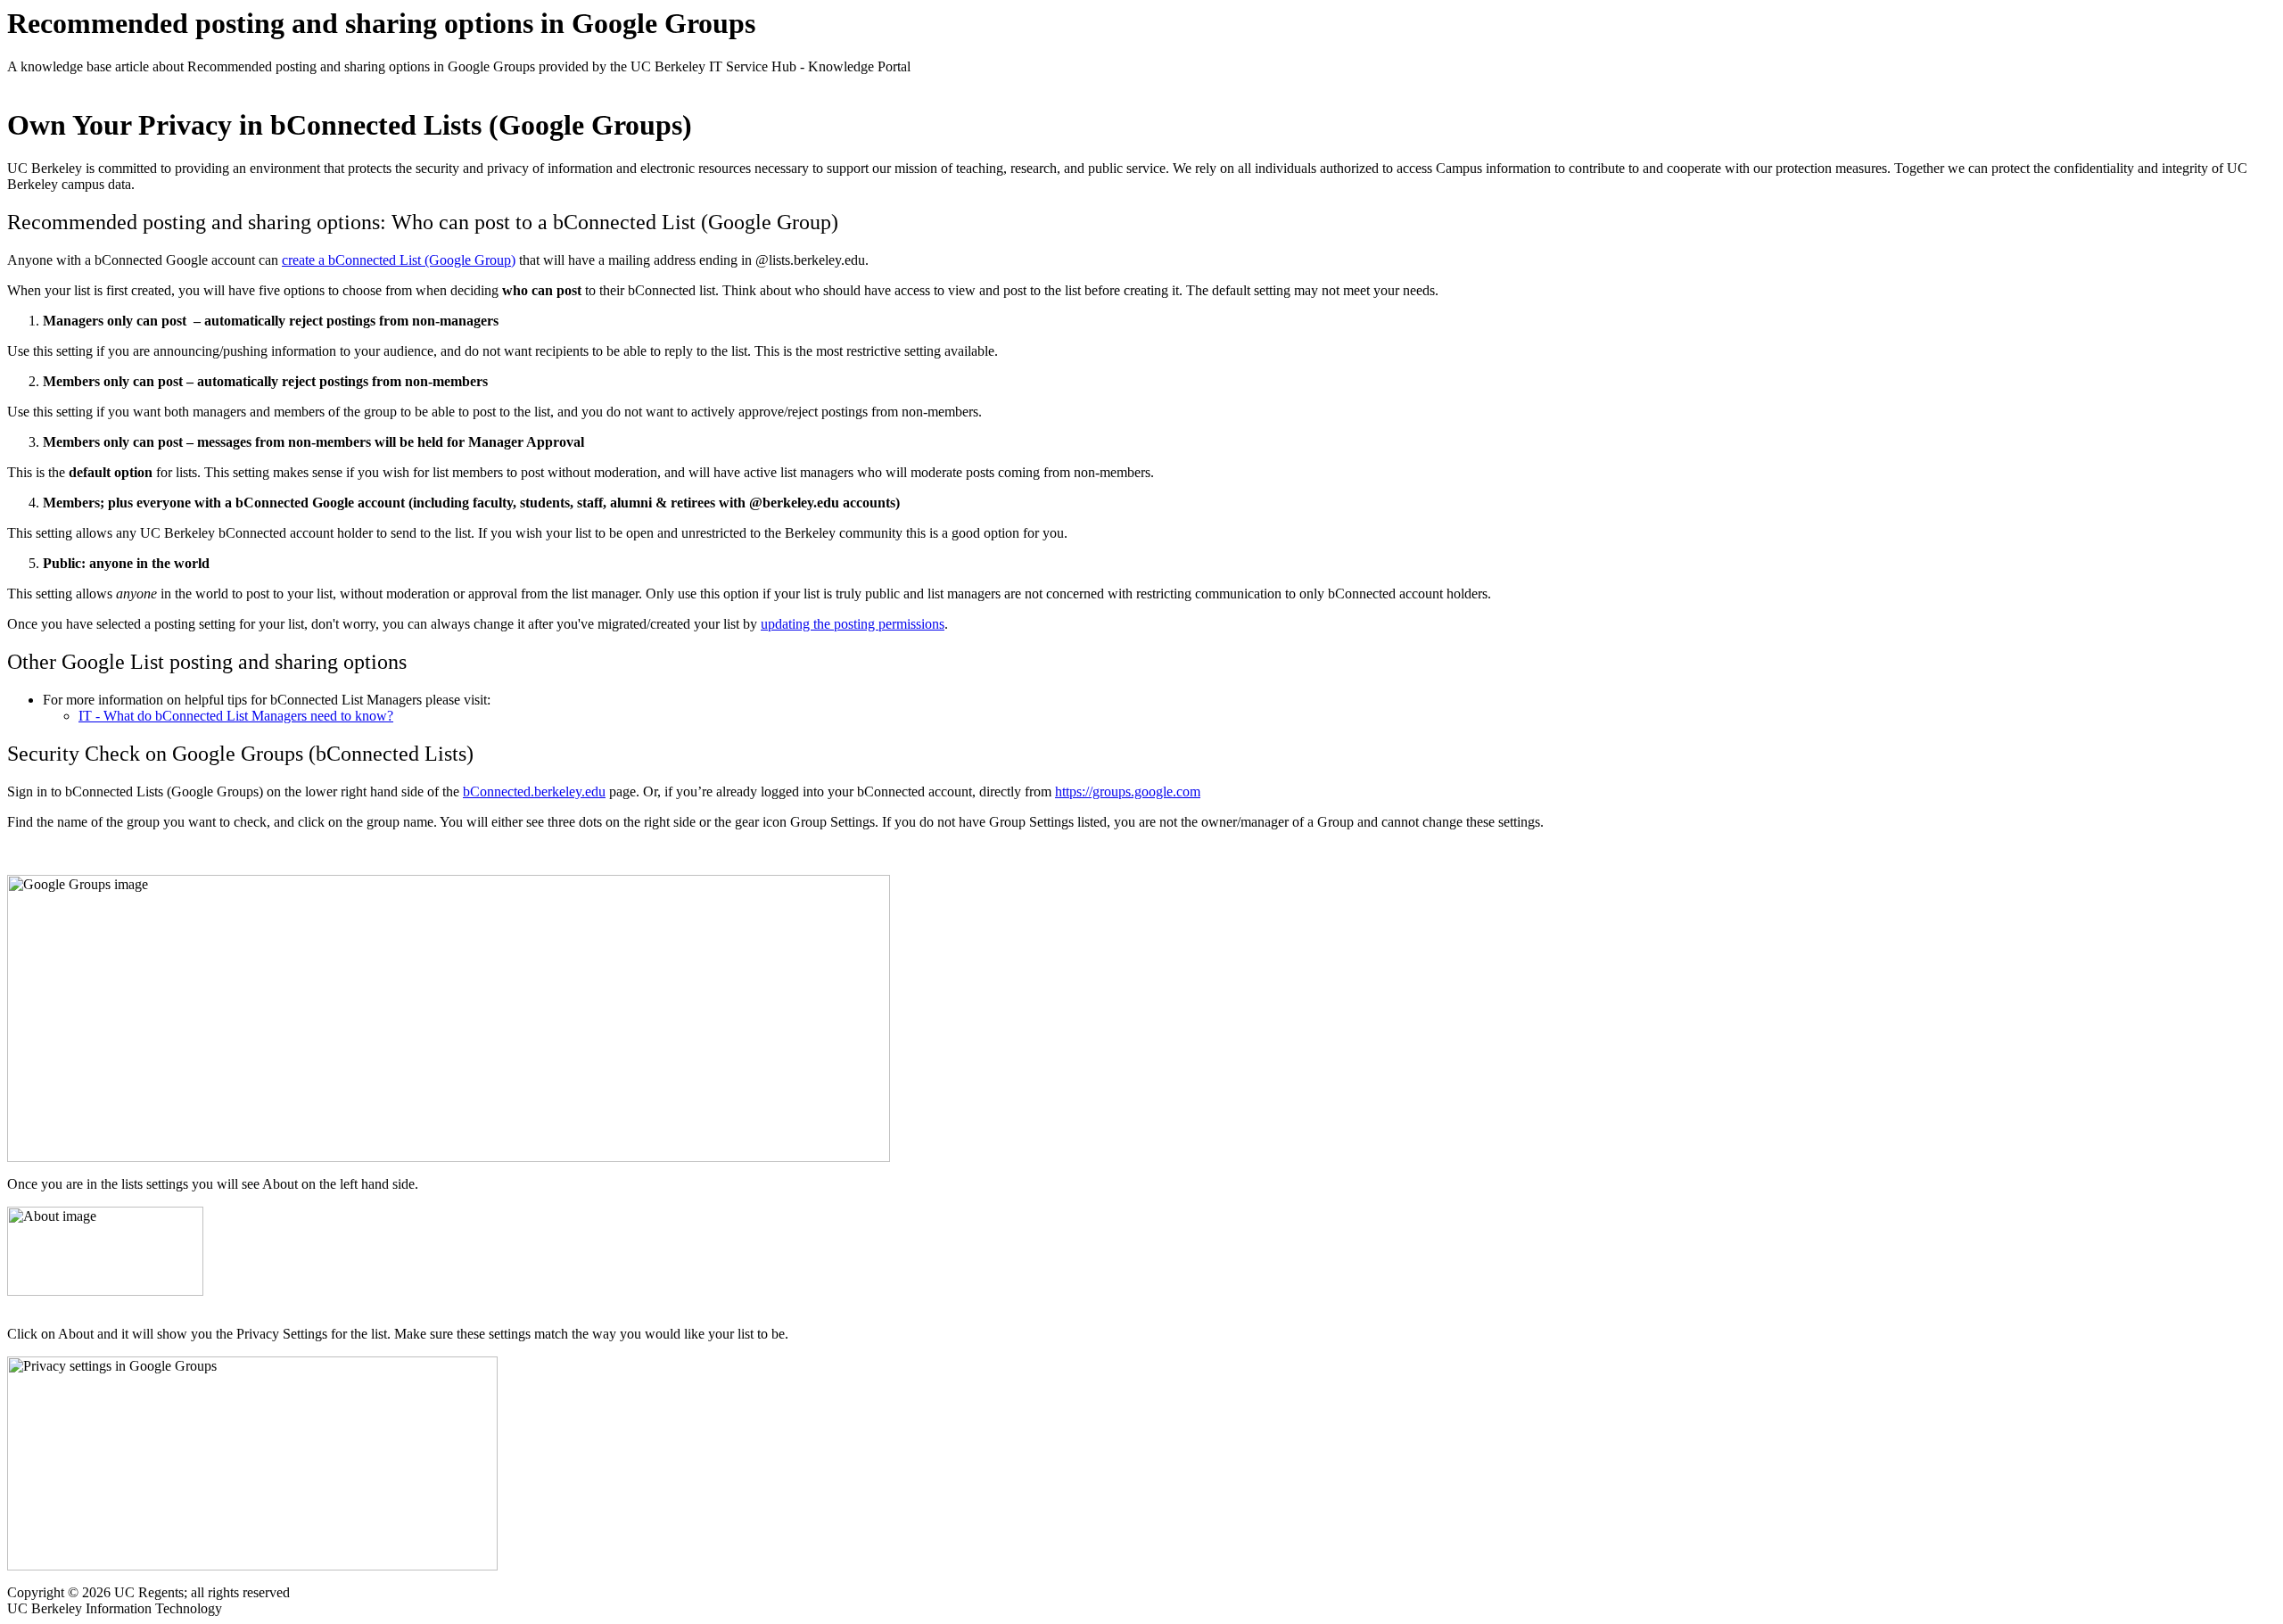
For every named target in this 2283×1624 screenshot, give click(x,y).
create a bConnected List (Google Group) (399, 260)
